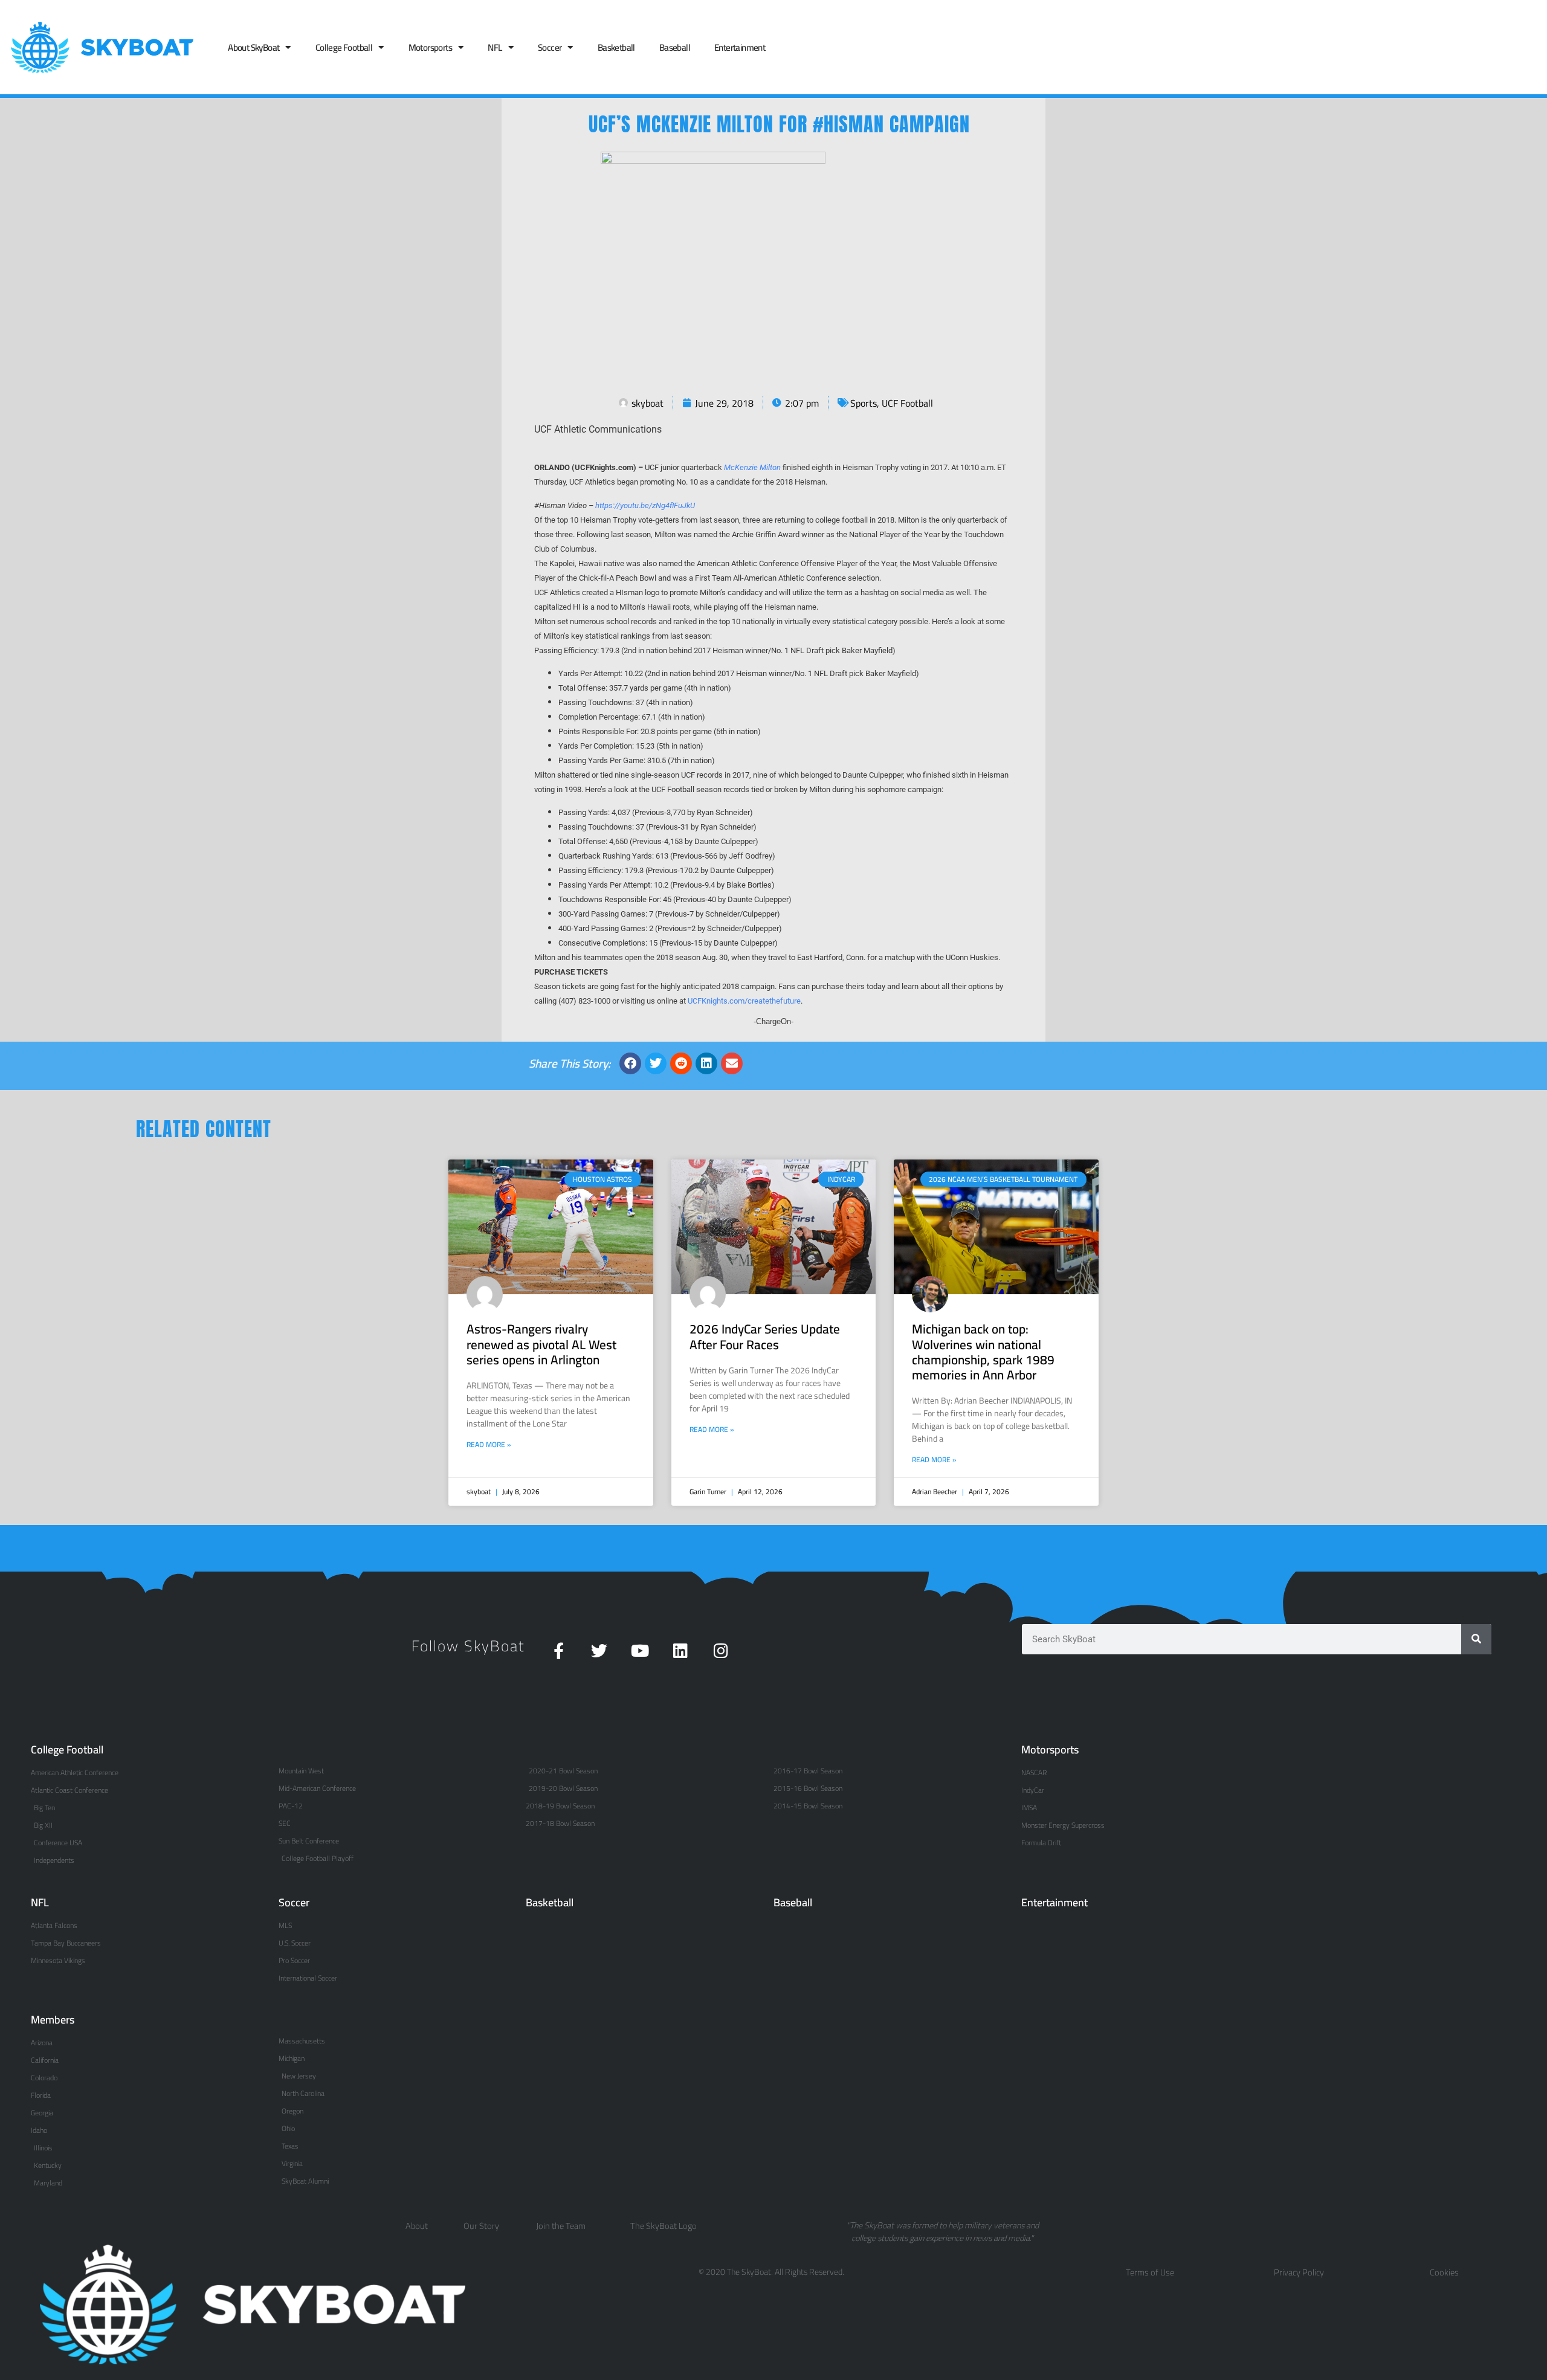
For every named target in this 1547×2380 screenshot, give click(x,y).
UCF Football (907, 403)
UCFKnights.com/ (718, 1001)
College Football (344, 47)
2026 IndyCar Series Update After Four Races (765, 1337)
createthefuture (774, 1001)
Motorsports (430, 47)
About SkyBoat (254, 47)
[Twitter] (599, 1650)
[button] (630, 1063)
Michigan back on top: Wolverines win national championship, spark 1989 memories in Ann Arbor (983, 1352)
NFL (495, 47)
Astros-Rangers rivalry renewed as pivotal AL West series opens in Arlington (541, 1344)
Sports (864, 403)
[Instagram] (721, 1650)
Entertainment (740, 47)
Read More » (489, 1445)
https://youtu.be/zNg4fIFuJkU (645, 505)
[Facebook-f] (559, 1650)
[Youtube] (640, 1650)
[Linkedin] (680, 1650)
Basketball (616, 47)
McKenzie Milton (752, 467)
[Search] (1476, 1639)
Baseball (675, 47)
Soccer (550, 47)
